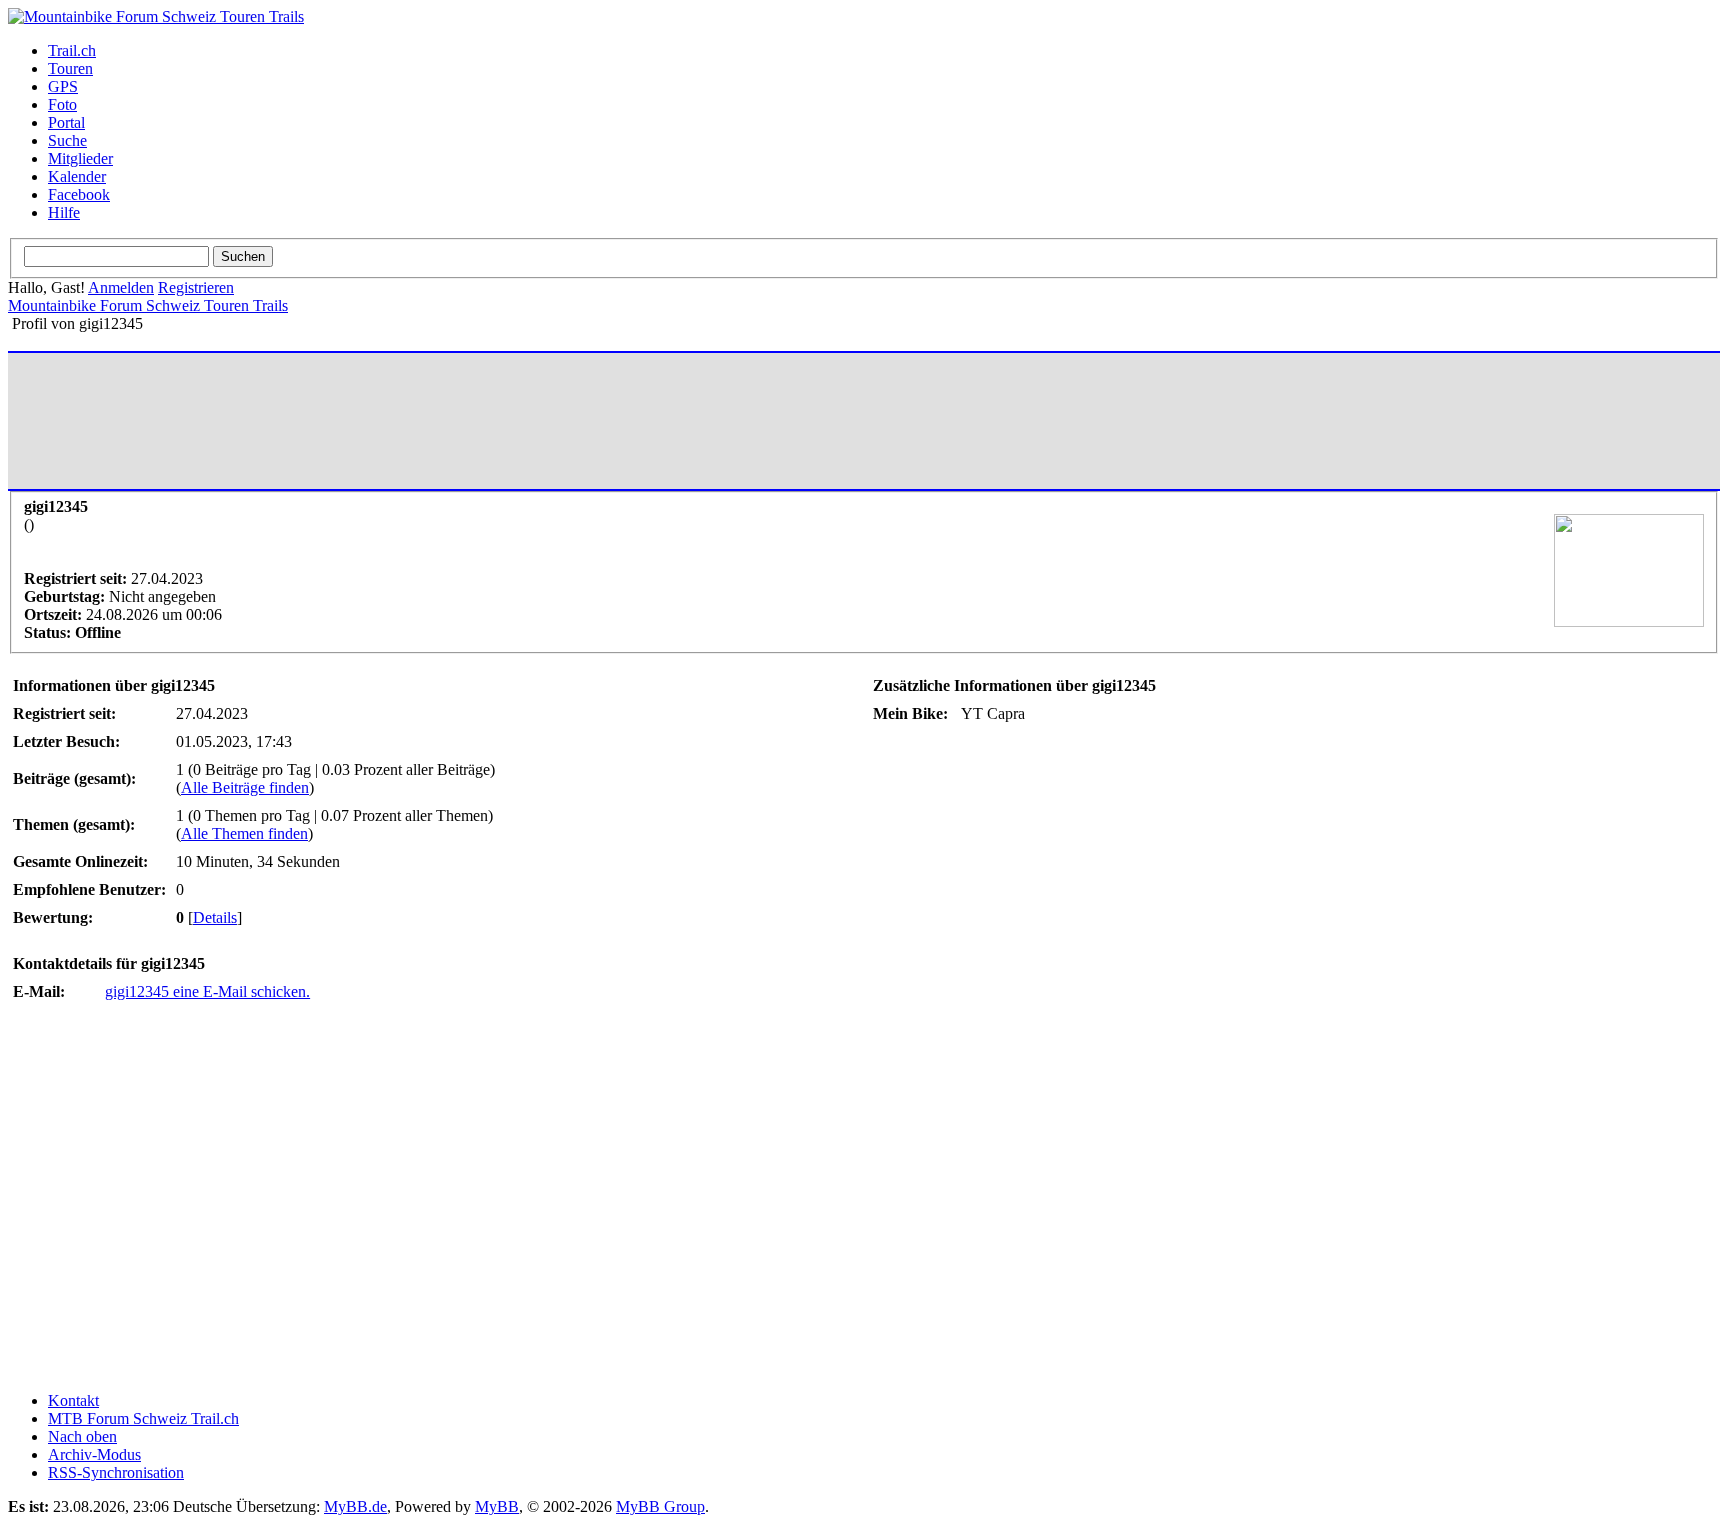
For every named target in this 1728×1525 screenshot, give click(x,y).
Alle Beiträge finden (245, 787)
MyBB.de (355, 1506)
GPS (63, 86)
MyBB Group (660, 1506)
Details (215, 917)
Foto (62, 104)
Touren (70, 68)
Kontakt (73, 1400)
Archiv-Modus (94, 1454)
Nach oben (82, 1436)
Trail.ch (72, 50)
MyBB (497, 1506)
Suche (67, 140)
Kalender (77, 176)
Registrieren (196, 287)
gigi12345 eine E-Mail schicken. (207, 991)
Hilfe (64, 212)
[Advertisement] (377, 421)
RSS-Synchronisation (116, 1472)
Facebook (79, 194)
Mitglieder (80, 158)
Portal (66, 122)
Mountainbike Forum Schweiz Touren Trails (148, 305)
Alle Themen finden (244, 833)
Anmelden (121, 287)
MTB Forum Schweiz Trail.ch (143, 1418)
